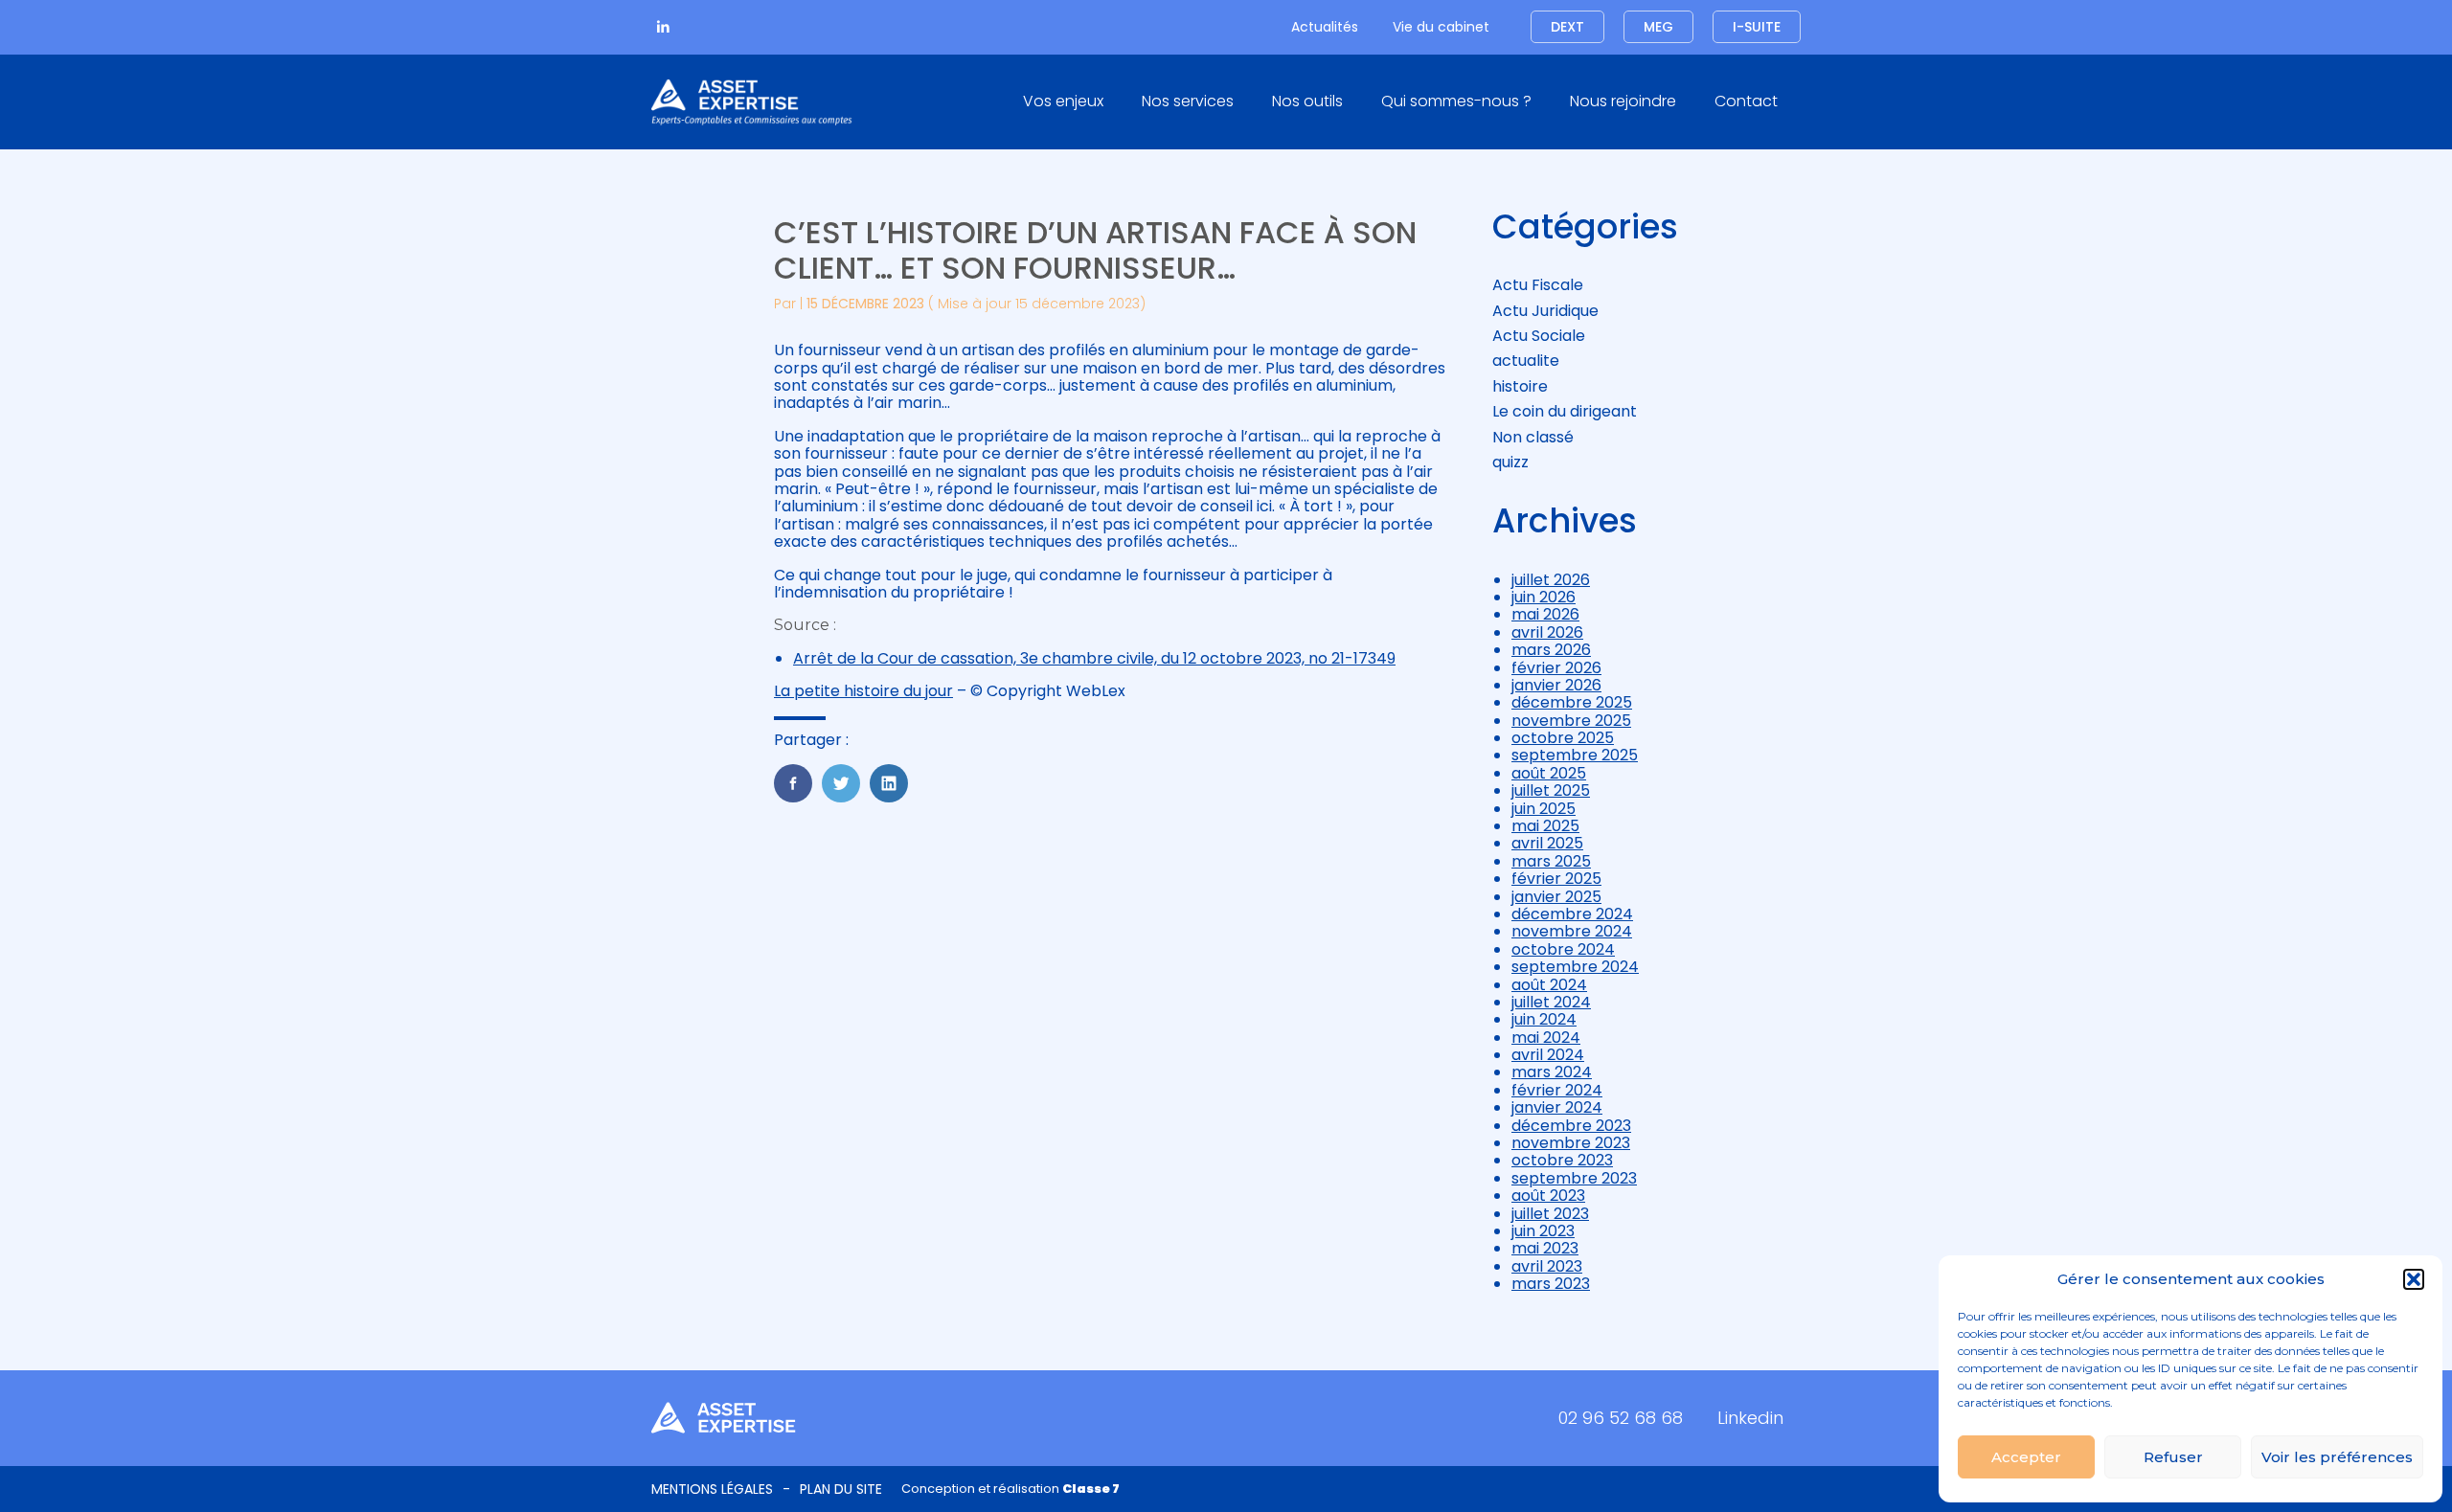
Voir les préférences (2337, 1457)
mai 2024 (1546, 1038)
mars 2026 (1551, 650)
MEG (1658, 27)
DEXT (1567, 27)
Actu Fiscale (1538, 285)
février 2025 (1556, 879)
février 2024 (1557, 1090)
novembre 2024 (1572, 931)
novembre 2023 (1571, 1143)
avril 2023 (1547, 1266)
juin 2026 (1544, 597)
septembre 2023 (1574, 1178)
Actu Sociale (1539, 336)
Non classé (1533, 437)
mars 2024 (1552, 1072)
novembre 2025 (1571, 721)
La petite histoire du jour (863, 691)
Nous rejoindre (1623, 101)
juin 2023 (1543, 1231)
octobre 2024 (1563, 949)
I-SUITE (1757, 27)
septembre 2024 (1575, 967)
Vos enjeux (1063, 101)
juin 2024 (1544, 1019)
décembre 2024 (1572, 914)
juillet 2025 (1551, 790)
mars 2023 (1551, 1284)
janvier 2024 (1557, 1107)
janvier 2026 (1556, 685)
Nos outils (1307, 101)
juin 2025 (1544, 809)
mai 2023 (1545, 1248)
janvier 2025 (1556, 897)
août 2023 (1548, 1196)
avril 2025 (1547, 843)
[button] (2414, 1279)
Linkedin (1750, 1418)
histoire (1520, 386)
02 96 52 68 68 (1621, 1418)
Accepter (2026, 1457)
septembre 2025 (1575, 755)
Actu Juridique (1545, 311)
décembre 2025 (1572, 702)
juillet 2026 (1551, 580)
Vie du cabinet (1441, 27)
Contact (1746, 101)
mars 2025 (1551, 861)
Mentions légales (712, 1489)
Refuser (2173, 1457)
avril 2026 (1547, 632)
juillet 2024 (1551, 1002)
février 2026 (1556, 668)
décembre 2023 (1571, 1126)
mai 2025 (1545, 826)
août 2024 (1549, 985)
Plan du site (841, 1489)
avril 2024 (1548, 1055)
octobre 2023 (1562, 1160)
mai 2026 (1545, 614)
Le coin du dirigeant (1565, 411)
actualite (1526, 361)
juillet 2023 (1550, 1214)
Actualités (1325, 27)
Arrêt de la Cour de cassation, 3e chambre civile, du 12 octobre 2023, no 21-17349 (1094, 658)
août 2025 (1549, 773)
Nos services (1188, 101)
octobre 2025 (1563, 738)
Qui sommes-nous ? (1456, 101)
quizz (1510, 462)
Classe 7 (1091, 1489)
